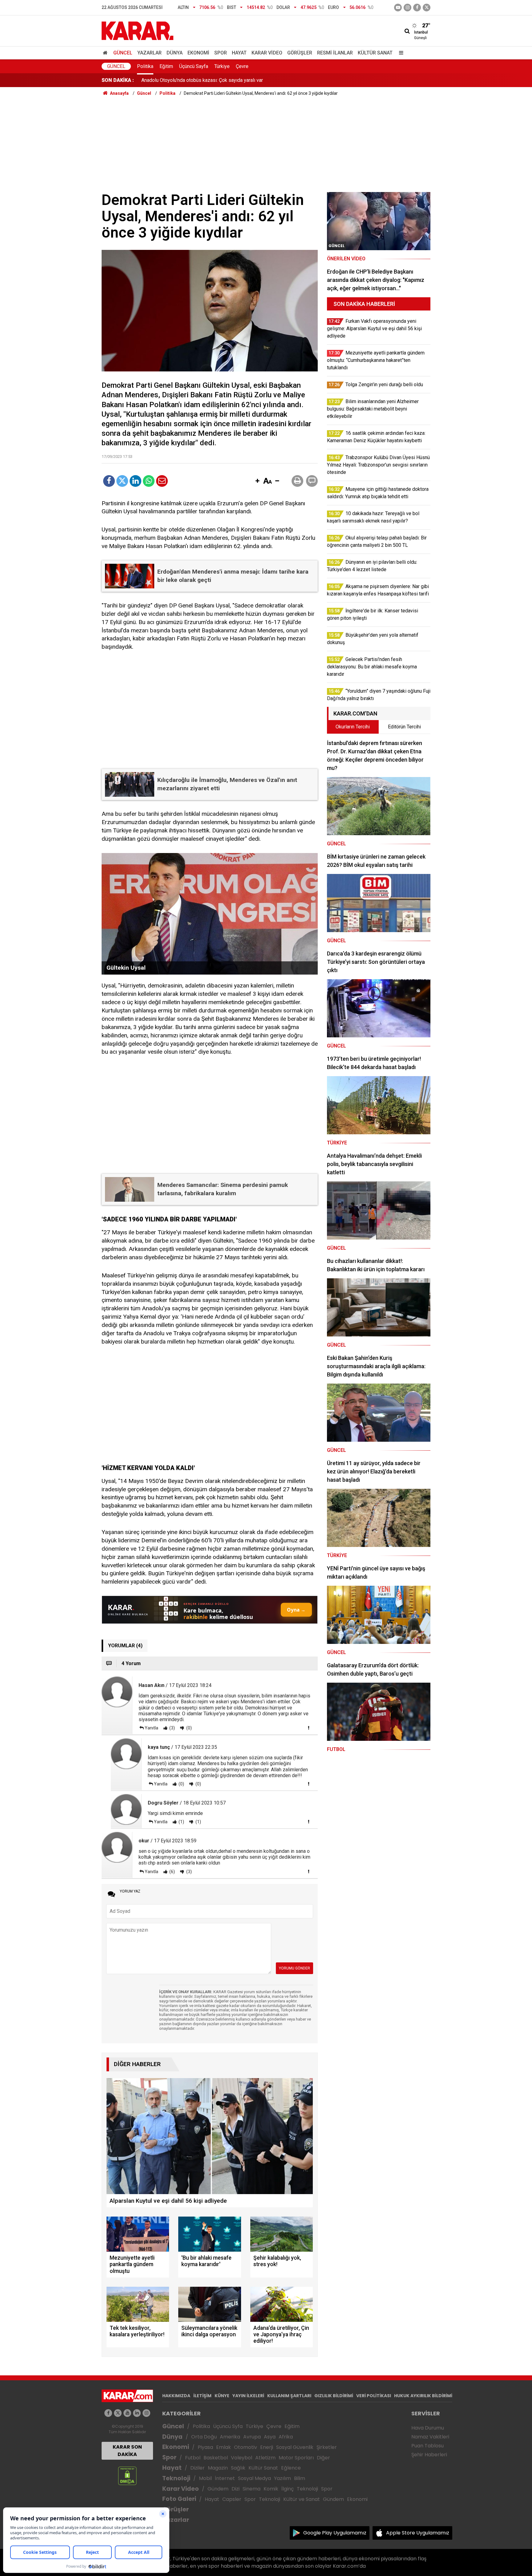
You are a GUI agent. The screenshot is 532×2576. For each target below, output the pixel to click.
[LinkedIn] (135, 481)
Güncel (123, 53)
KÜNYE (222, 2396)
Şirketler (327, 2447)
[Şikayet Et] (308, 1728)
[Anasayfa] (106, 53)
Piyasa (205, 2447)
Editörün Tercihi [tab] (404, 727)
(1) (181, 1822)
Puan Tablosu (427, 2446)
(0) (189, 1728)
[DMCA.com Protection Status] (127, 2476)
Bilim (300, 2478)
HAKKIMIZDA (176, 2396)
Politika (145, 66)
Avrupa (252, 2437)
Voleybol (242, 2458)
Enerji (267, 2447)
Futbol (193, 2458)
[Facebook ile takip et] (417, 8)
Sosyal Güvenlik (295, 2447)
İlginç (288, 2489)
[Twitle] (122, 481)
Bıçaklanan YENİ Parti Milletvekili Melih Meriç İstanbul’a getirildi (210, 80)
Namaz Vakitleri (430, 2437)
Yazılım (282, 2478)
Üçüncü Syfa (228, 2426)
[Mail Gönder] (162, 481)
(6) (172, 1872)
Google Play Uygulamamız (335, 2533)
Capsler (232, 2499)
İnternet (225, 2478)
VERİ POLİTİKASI (374, 2396)
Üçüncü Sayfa (194, 66)
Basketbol (216, 2458)
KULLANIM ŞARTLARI (289, 2396)
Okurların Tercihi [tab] (353, 727)
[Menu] (400, 53)
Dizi (236, 2489)
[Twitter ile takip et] (427, 8)
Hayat (239, 53)
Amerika (230, 2437)
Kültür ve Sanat (302, 2499)
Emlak (224, 2447)
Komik (271, 2489)
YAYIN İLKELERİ (248, 2396)
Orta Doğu (204, 2437)
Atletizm (265, 2458)
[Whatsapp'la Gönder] (149, 481)
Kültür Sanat (375, 53)
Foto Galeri (179, 2499)
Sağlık (238, 2468)
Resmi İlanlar (335, 53)
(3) (172, 1728)
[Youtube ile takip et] (398, 8)
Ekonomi (198, 53)
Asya (270, 2437)
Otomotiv (246, 2447)
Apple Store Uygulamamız (418, 2533)
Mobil (205, 2478)
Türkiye (222, 66)
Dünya (175, 53)
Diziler (197, 2468)
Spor (221, 53)
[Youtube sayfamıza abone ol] (127, 2413)
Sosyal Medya (254, 2478)
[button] (257, 481)
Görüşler (300, 53)
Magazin (218, 2468)
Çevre (242, 66)
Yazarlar (149, 53)
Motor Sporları (296, 2458)
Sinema (252, 2489)
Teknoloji (176, 2478)
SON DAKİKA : (118, 80)
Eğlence (291, 2468)
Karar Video (267, 53)
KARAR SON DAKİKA (127, 2451)
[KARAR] (137, 30)
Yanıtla (151, 1728)
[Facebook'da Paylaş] (109, 481)
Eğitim (166, 66)
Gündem (218, 2489)
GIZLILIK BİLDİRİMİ (334, 2396)
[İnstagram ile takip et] (407, 8)
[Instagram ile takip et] (146, 2413)
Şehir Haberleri (429, 2455)
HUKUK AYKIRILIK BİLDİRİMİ (423, 2396)
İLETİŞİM (202, 2396)
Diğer (323, 2458)
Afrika (286, 2437)
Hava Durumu (428, 2428)
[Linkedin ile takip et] (137, 2413)
